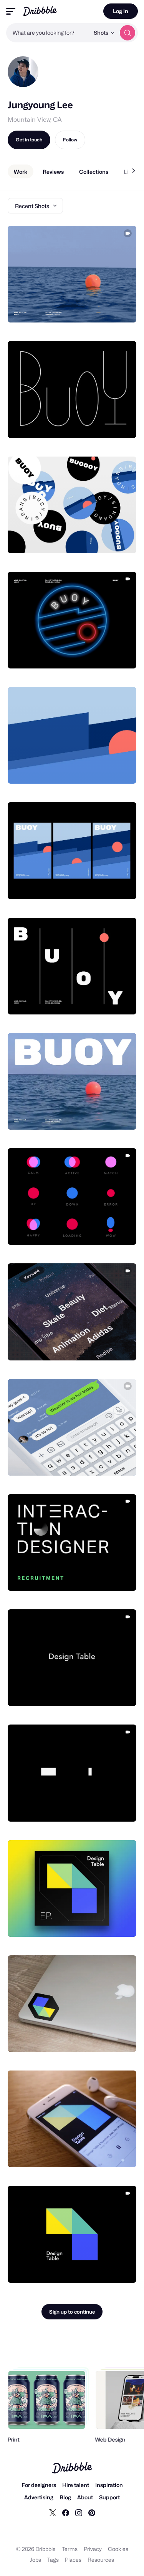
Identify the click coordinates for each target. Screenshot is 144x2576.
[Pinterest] (92, 2512)
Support (109, 2497)
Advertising (39, 2497)
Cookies (118, 2549)
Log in (121, 11)
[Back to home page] (40, 11)
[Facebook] (66, 2512)
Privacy (93, 2549)
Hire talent (76, 2485)
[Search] (127, 33)
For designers (39, 2485)
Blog (65, 2497)
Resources (101, 2560)
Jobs (36, 2560)
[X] (53, 2512)
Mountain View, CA (35, 120)
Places (73, 2560)
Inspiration (109, 2485)
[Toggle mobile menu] (11, 11)
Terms (70, 2549)
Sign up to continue (72, 2312)
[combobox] (48, 33)
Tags (53, 2560)
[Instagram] (79, 2512)
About (85, 2497)
